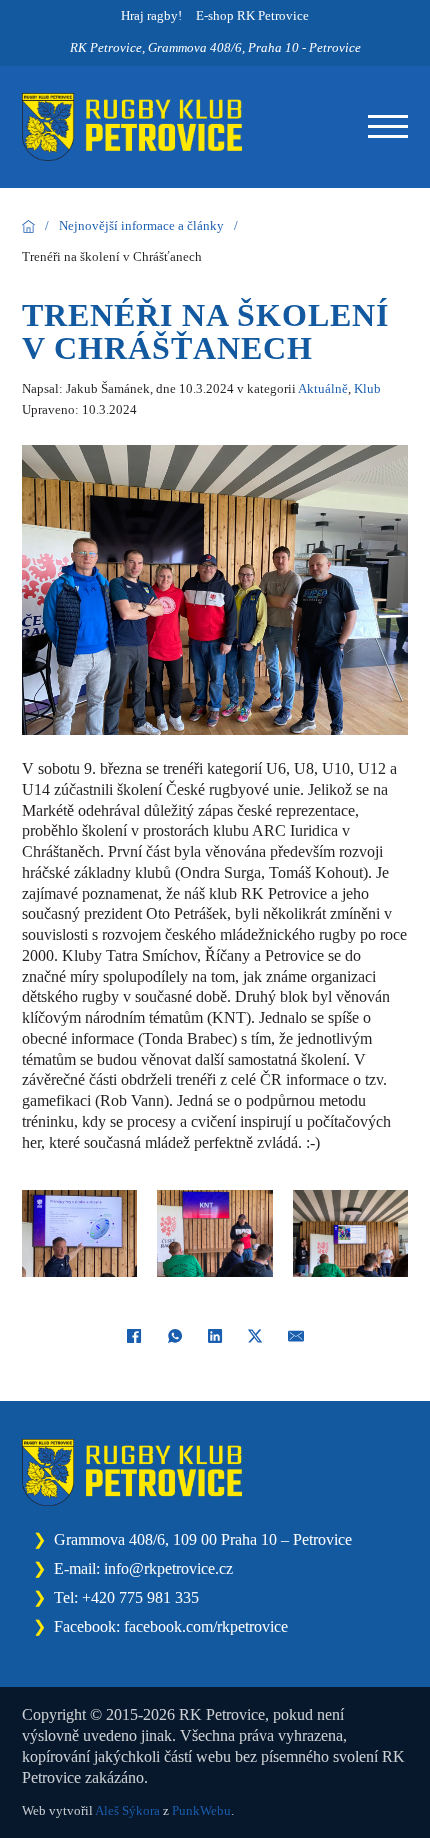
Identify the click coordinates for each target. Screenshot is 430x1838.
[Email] (296, 1336)
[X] (255, 1336)
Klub (367, 388)
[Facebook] (134, 1336)
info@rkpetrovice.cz (168, 1568)
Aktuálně (323, 388)
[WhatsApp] (175, 1336)
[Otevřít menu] (388, 127)
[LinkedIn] (215, 1336)
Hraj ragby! (151, 15)
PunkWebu (201, 1810)
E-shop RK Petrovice (252, 15)
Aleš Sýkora (127, 1810)
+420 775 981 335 (140, 1597)
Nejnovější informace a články (141, 225)
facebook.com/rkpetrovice (206, 1626)
